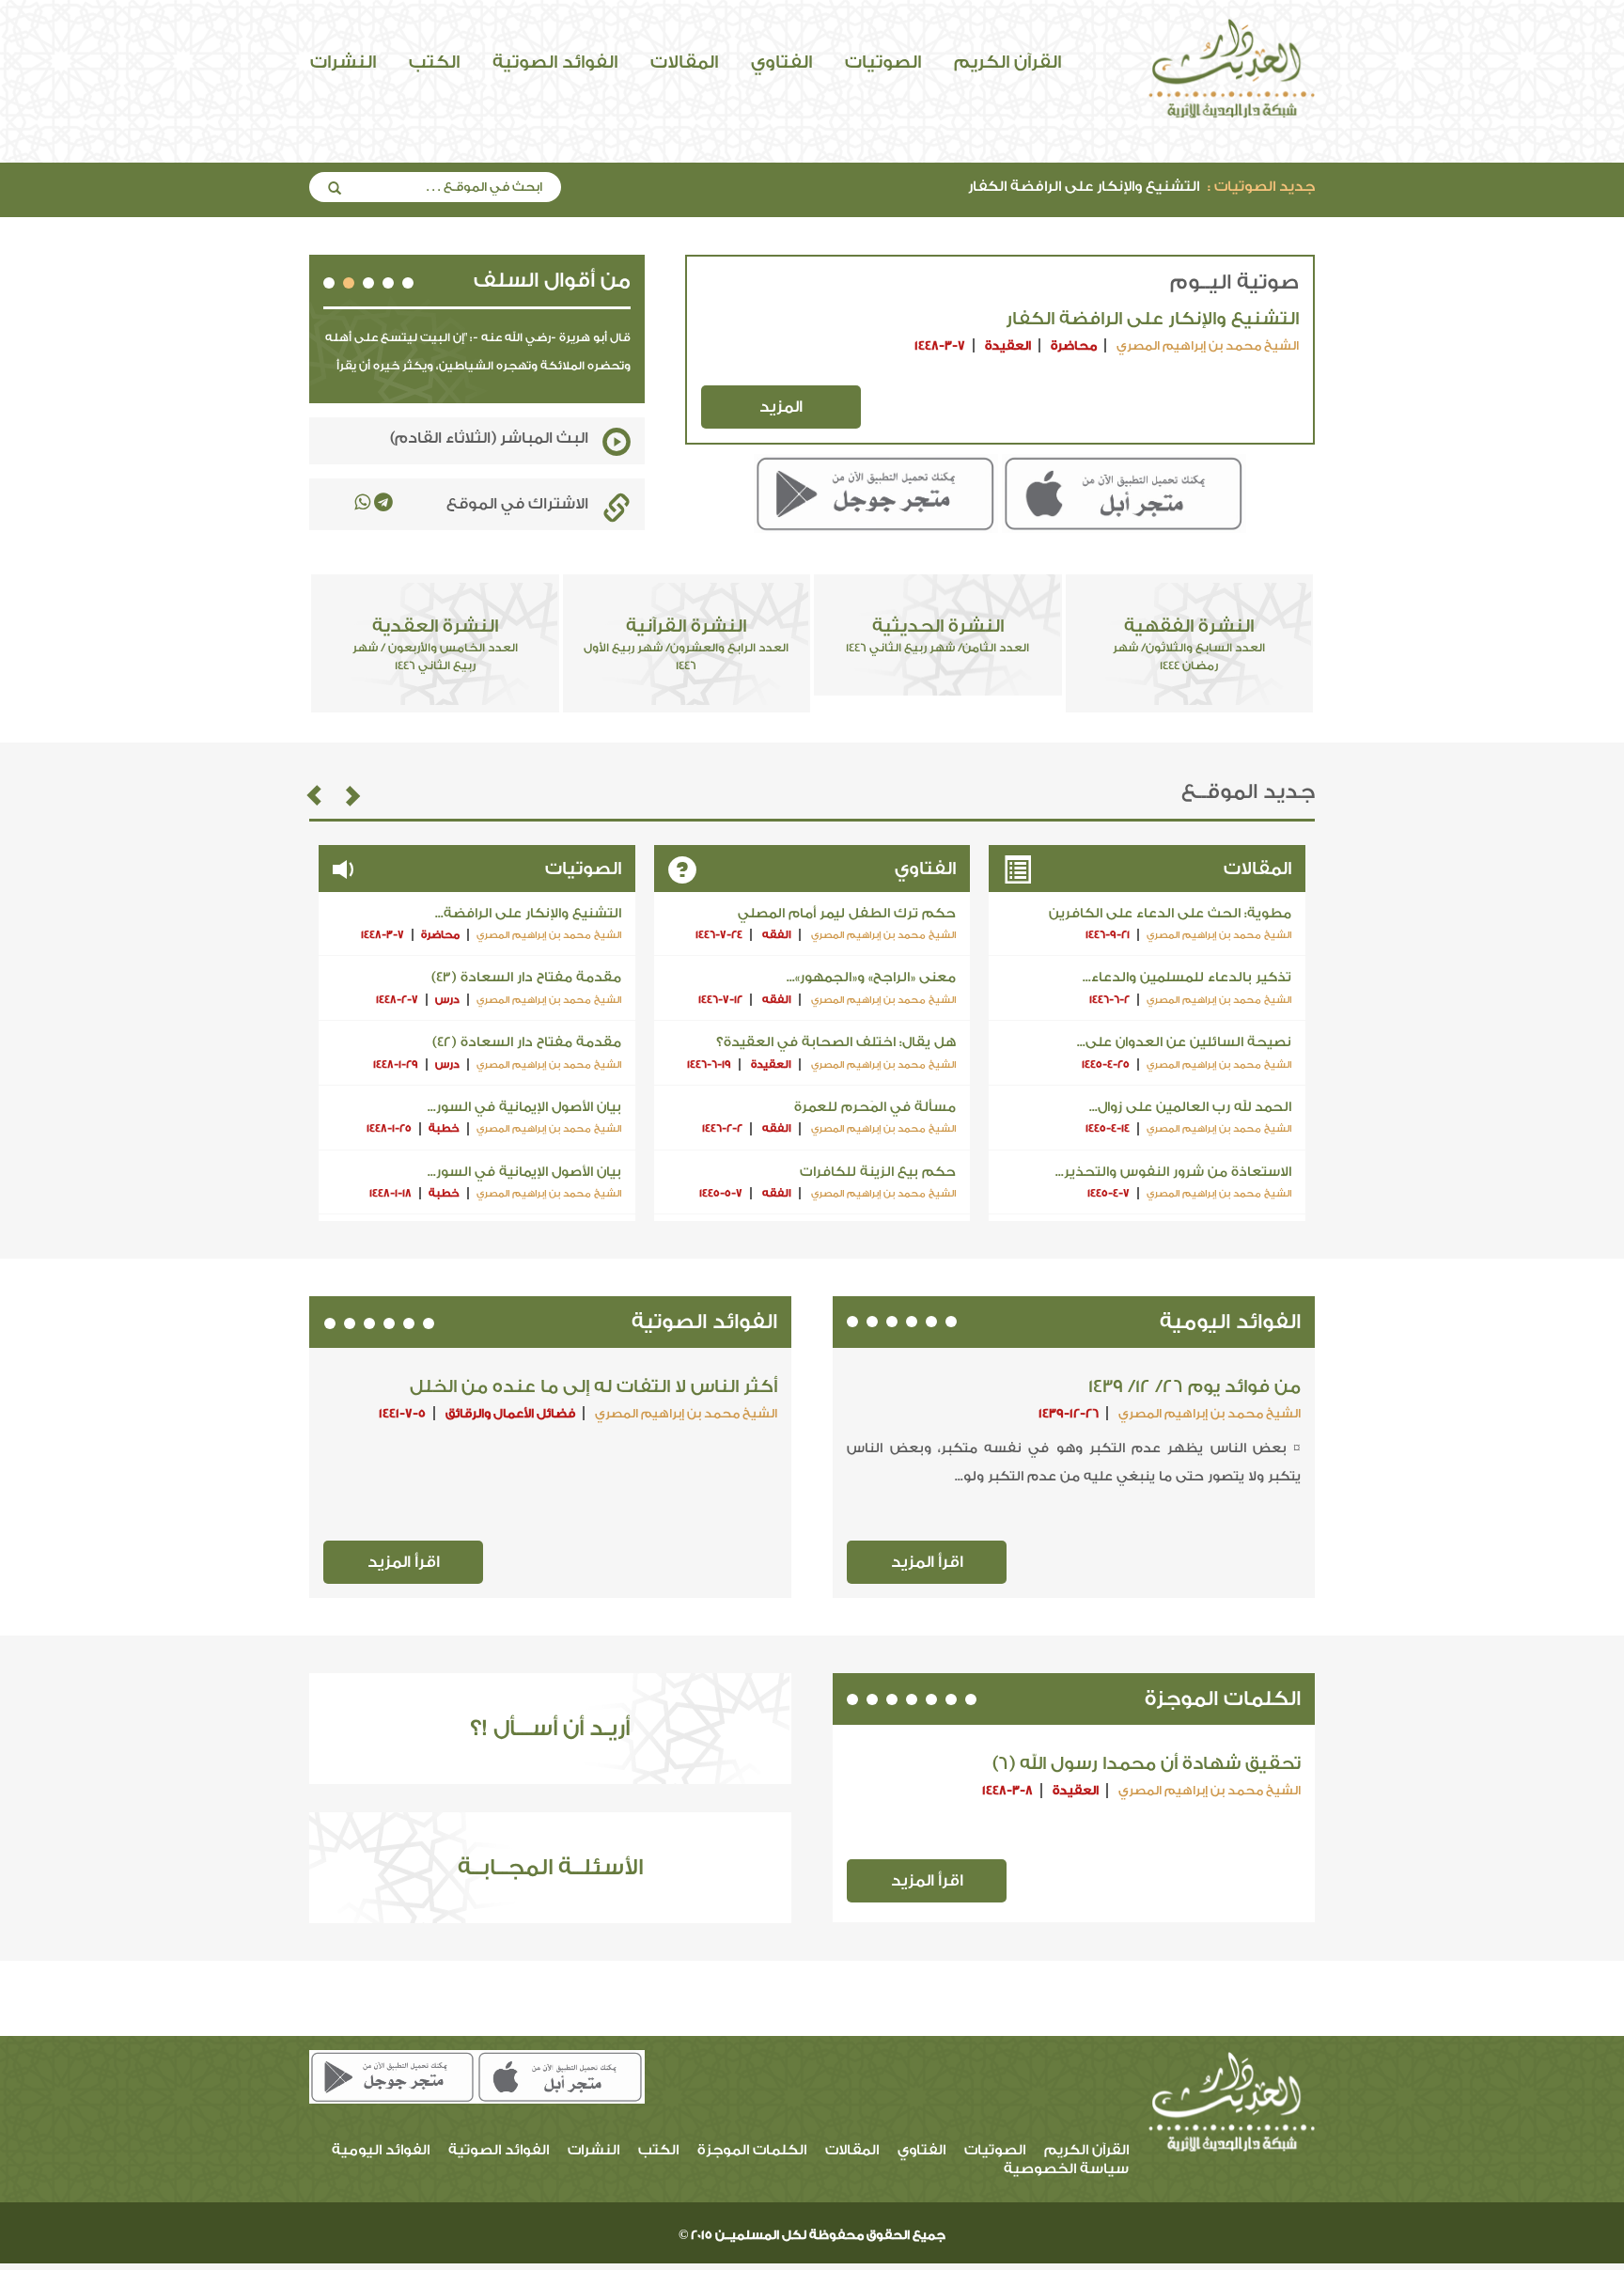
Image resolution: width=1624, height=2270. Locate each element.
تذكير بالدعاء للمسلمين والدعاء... (1187, 978)
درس (447, 1000)
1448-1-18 (390, 1193)
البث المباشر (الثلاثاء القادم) (489, 438)
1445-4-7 (1109, 1193)
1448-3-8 (1007, 1790)
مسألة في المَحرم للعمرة (875, 1107)
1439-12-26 (1069, 1413)
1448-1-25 (389, 1128)
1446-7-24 (719, 935)
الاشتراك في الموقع (517, 504)
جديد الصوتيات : (1261, 187)
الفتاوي (781, 62)
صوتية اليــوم (1234, 282)
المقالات (684, 62)
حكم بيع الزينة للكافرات (878, 1172)
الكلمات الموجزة (1223, 1699)
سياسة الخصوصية (1066, 2169)
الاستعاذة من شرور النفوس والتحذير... (1173, 1172)
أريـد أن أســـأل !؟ (550, 1728)
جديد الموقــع (1248, 792)
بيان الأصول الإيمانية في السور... (524, 1107)
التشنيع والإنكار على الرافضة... (528, 914)
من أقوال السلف (552, 281)
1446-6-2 (1109, 1000)
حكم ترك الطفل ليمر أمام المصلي (847, 914)
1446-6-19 (709, 1065)
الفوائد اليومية (1230, 1322)
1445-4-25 (1106, 1065)
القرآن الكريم (1007, 62)
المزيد (781, 407)
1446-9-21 (1108, 935)
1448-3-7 (940, 345)
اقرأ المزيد (927, 1562)
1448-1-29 (396, 1065)
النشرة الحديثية (937, 635)
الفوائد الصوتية (555, 62)
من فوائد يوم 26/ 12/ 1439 (1195, 1386)
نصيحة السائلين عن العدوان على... (1184, 1042)
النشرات (343, 62)
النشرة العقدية (435, 644)
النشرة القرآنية (686, 644)
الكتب (434, 62)
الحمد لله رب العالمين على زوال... (1190, 1107)
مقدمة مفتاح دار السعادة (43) (526, 978)
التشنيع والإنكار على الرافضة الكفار (1141, 187)
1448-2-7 (397, 1000)
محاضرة (1074, 345)
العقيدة (1008, 345)
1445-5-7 (721, 1193)
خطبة (444, 1128)
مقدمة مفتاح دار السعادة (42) (527, 1042)
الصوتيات (883, 62)
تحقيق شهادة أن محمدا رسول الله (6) (1147, 1763)
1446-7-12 (720, 1000)
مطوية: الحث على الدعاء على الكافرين (1170, 914)
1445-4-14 (1108, 1128)
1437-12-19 (675, 1413)
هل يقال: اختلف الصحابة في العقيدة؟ (836, 1042)
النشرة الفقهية (1189, 644)
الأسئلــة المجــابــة (550, 1867)
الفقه (777, 935)
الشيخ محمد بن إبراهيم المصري (1206, 345)
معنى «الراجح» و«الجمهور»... (871, 978)
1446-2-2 (722, 1128)
